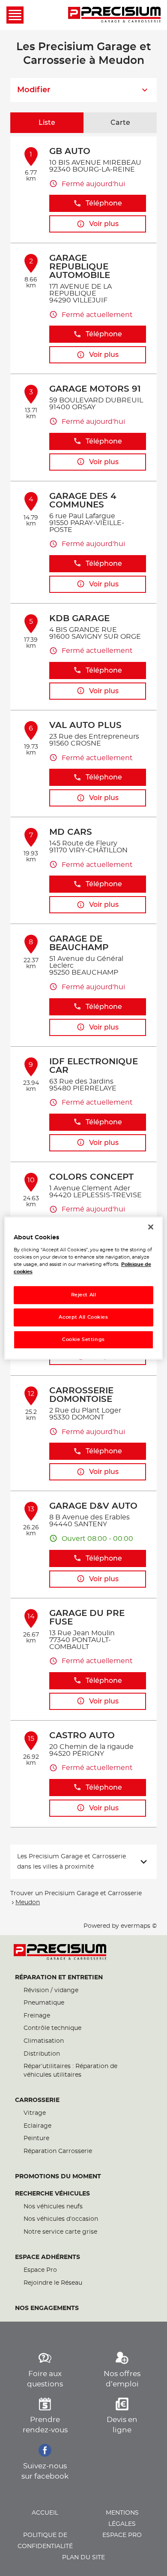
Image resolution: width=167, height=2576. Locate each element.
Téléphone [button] (104, 203)
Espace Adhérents (48, 2257)
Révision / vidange (51, 1990)
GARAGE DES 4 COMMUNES (83, 501)
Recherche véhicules (52, 2194)
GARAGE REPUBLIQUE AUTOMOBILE (80, 267)
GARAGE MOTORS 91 (95, 389)
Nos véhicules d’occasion (61, 2219)
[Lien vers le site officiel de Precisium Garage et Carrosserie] (114, 15)
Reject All (84, 1295)
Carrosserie (37, 2100)
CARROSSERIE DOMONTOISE (81, 1395)
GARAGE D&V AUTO (93, 1506)
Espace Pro (40, 2270)
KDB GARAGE (79, 619)
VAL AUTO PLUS (85, 725)
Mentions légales (122, 2519)
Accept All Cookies (83, 1317)
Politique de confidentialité (45, 2541)
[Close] (151, 1227)
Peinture (36, 2138)
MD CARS (71, 832)
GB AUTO (70, 151)
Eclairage (37, 2126)
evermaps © (139, 1926)
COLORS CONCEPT (91, 1177)
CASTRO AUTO (82, 1736)
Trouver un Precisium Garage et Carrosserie (76, 1893)
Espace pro (122, 2535)
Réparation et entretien (59, 1978)
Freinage (37, 2016)
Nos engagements (47, 2308)
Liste (47, 123)
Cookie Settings (83, 1339)
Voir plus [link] (104, 224)
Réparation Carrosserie (58, 2151)
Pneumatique (44, 2003)
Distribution (42, 2054)
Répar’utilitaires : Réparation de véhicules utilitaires (70, 2071)
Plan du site (83, 2558)
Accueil (45, 2513)
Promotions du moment (58, 2177)
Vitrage (35, 2113)
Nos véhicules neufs (53, 2207)
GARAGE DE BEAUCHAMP (79, 943)
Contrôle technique (52, 2028)
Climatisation (44, 2041)
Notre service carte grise (60, 2232)
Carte (120, 123)
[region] (84, 1288)
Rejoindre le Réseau (53, 2283)
